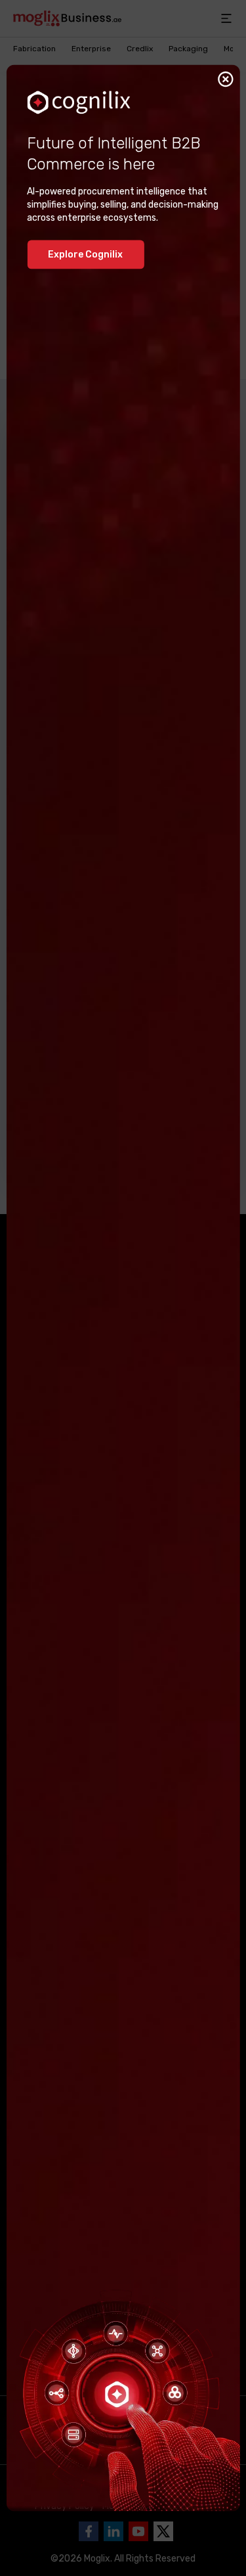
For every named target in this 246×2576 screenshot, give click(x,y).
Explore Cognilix (85, 254)
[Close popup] (226, 79)
